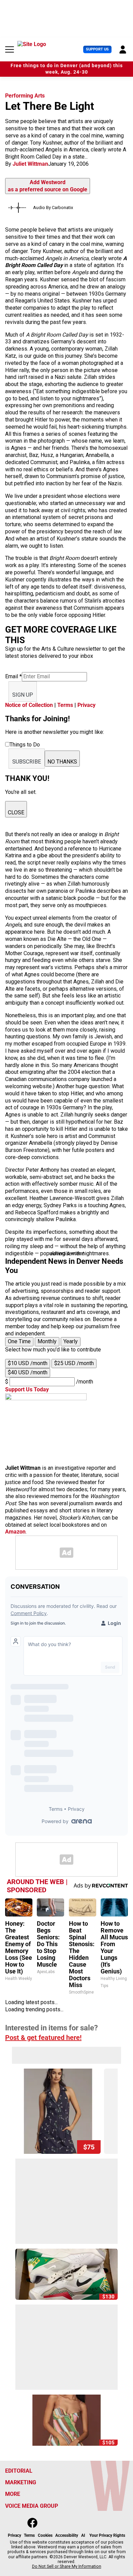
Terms (65, 705)
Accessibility (67, 2535)
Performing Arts (25, 96)
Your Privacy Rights (107, 2535)
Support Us (97, 49)
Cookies (45, 2535)
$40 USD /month (28, 1372)
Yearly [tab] (71, 1341)
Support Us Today (27, 1389)
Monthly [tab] (47, 1341)
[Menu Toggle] (10, 49)
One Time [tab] (19, 1341)
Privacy (86, 705)
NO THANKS (62, 762)
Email (13, 676)
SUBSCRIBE (27, 762)
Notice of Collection (29, 705)
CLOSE (16, 812)
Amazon (15, 1532)
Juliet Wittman (30, 164)
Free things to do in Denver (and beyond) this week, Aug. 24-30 (67, 69)
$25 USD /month (74, 1363)
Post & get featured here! (43, 2038)
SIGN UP (23, 695)
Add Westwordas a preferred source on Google (48, 186)
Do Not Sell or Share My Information (67, 2566)
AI (83, 2535)
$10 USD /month (28, 1363)
